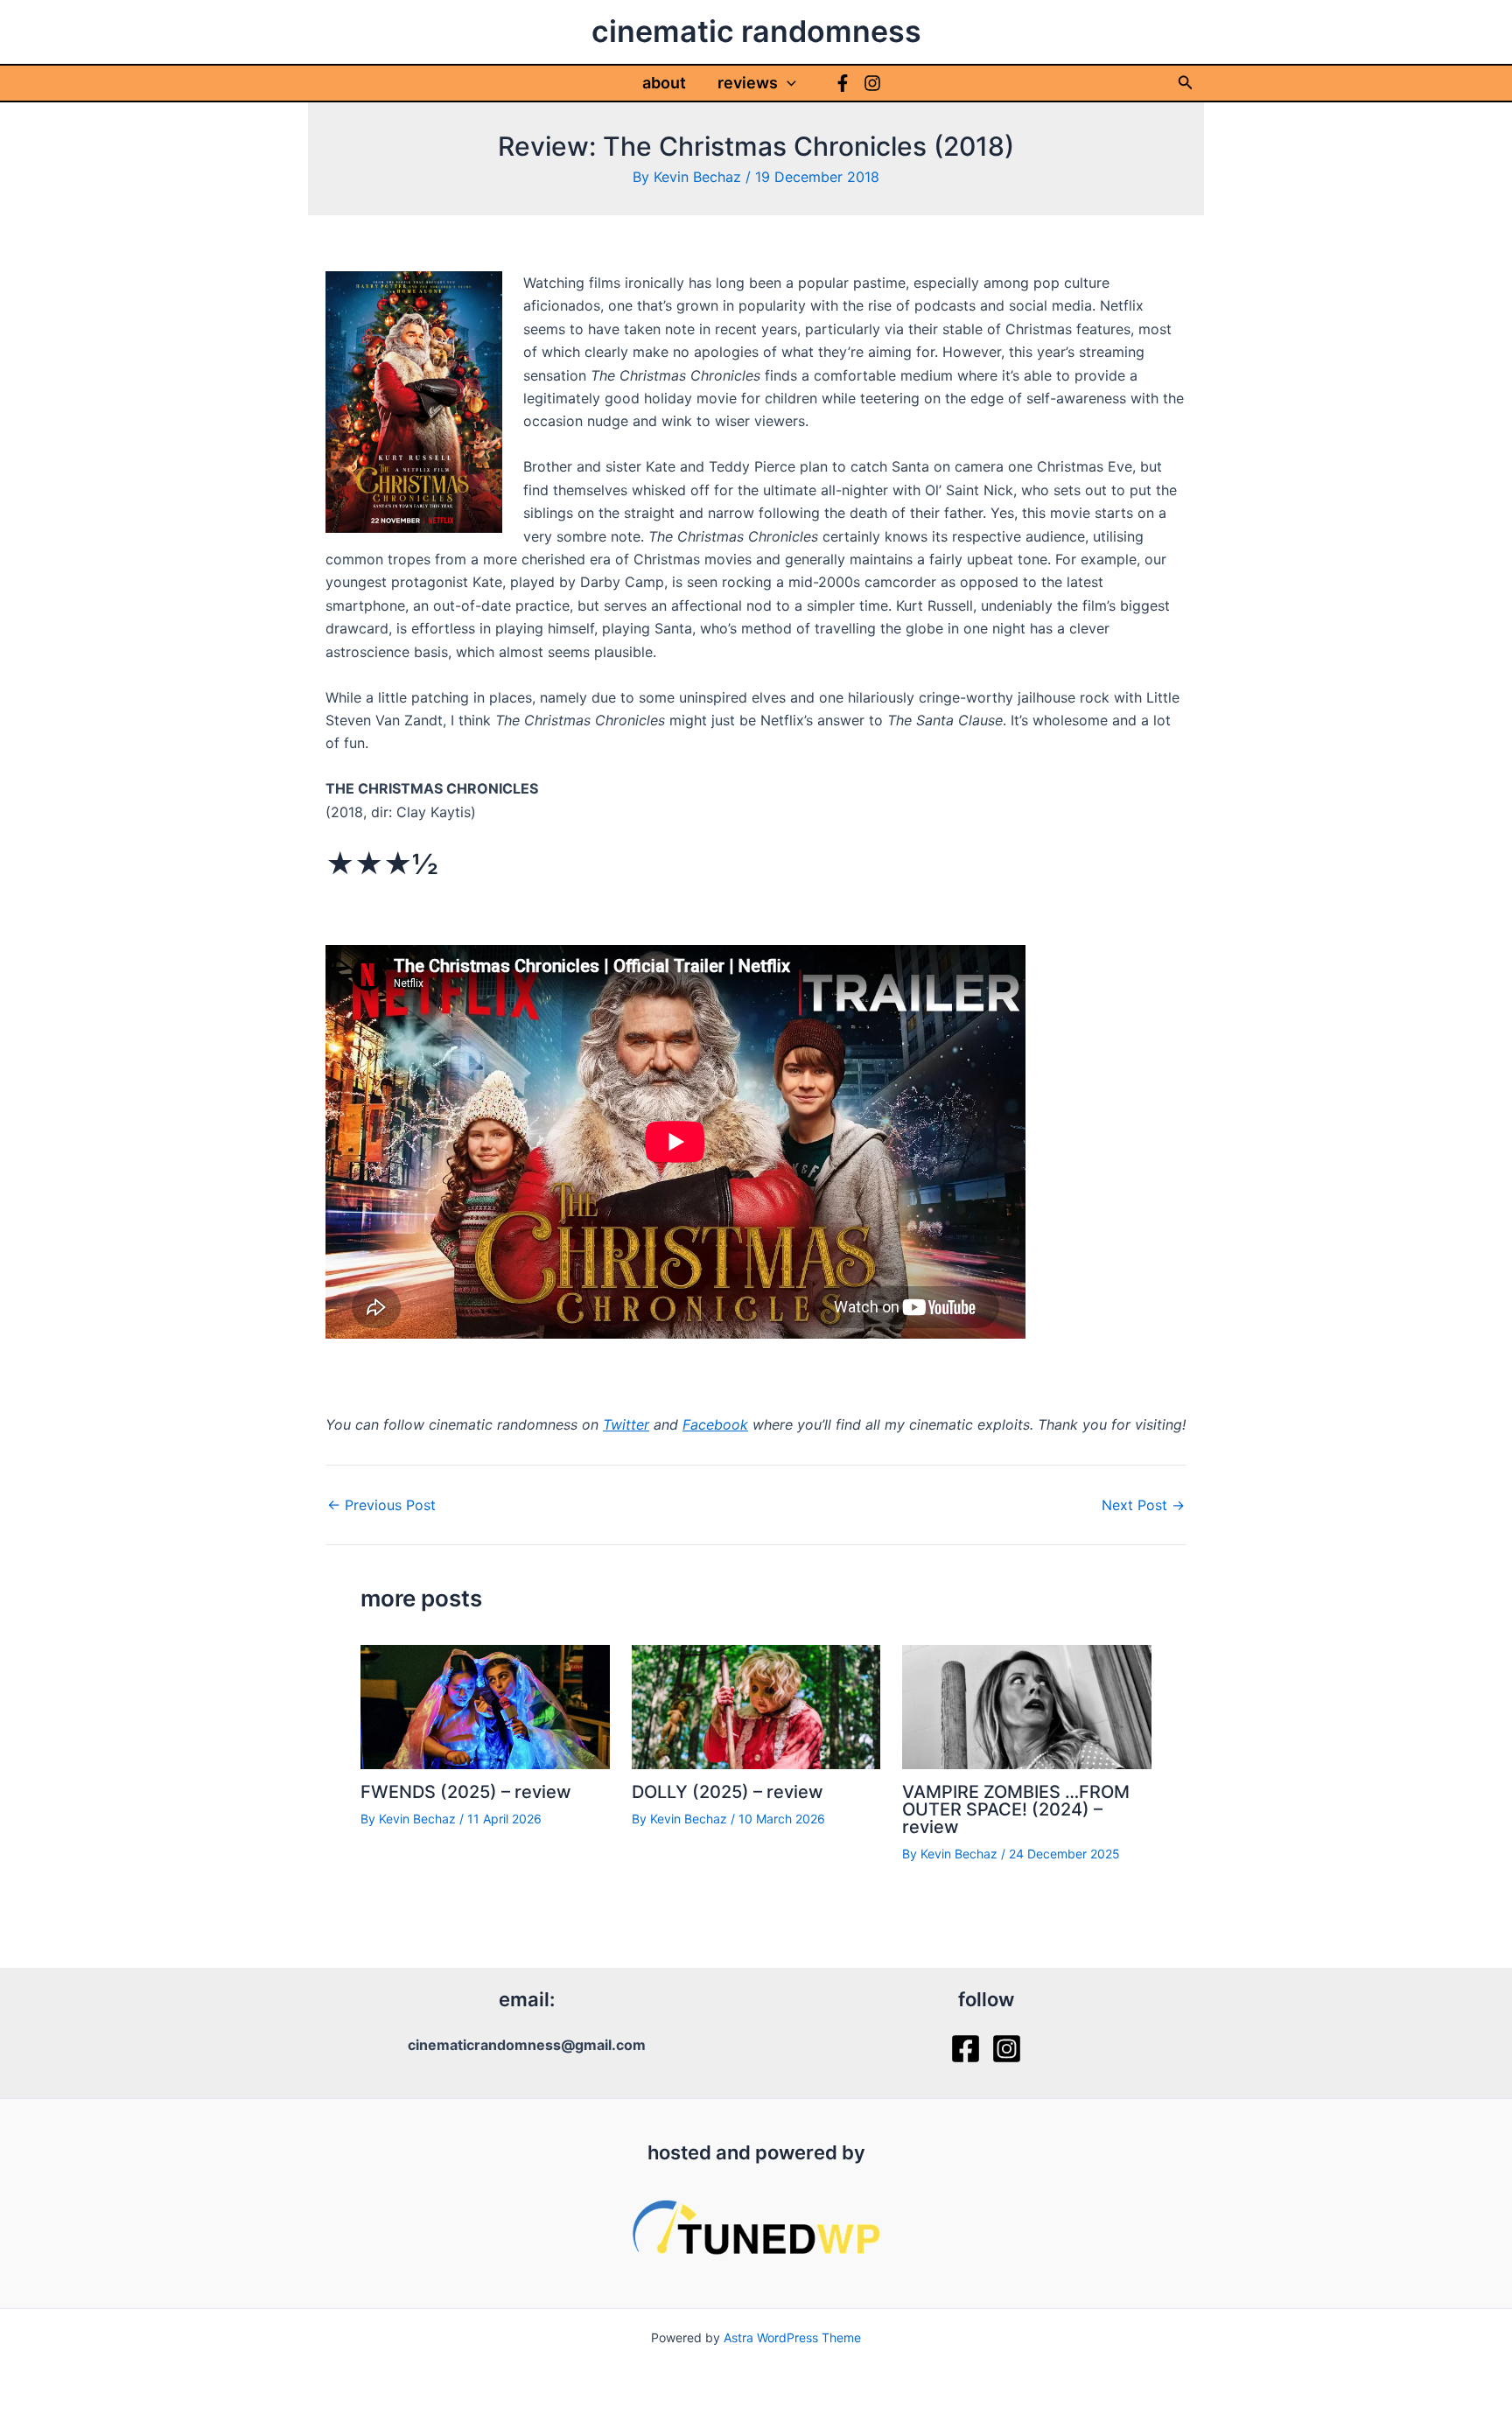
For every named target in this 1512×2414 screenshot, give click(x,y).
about (664, 83)
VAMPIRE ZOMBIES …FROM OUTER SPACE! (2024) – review (1016, 1809)
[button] (787, 83)
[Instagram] (872, 83)
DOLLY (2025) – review (728, 1792)
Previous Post (381, 1505)
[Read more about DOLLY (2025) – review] (756, 1705)
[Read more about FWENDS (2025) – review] (485, 1705)
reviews (748, 83)
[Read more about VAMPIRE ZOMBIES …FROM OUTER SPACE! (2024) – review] (1027, 1705)
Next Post (1143, 1505)
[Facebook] (843, 83)
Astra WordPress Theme (792, 2337)
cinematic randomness (756, 31)
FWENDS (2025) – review (466, 1792)
